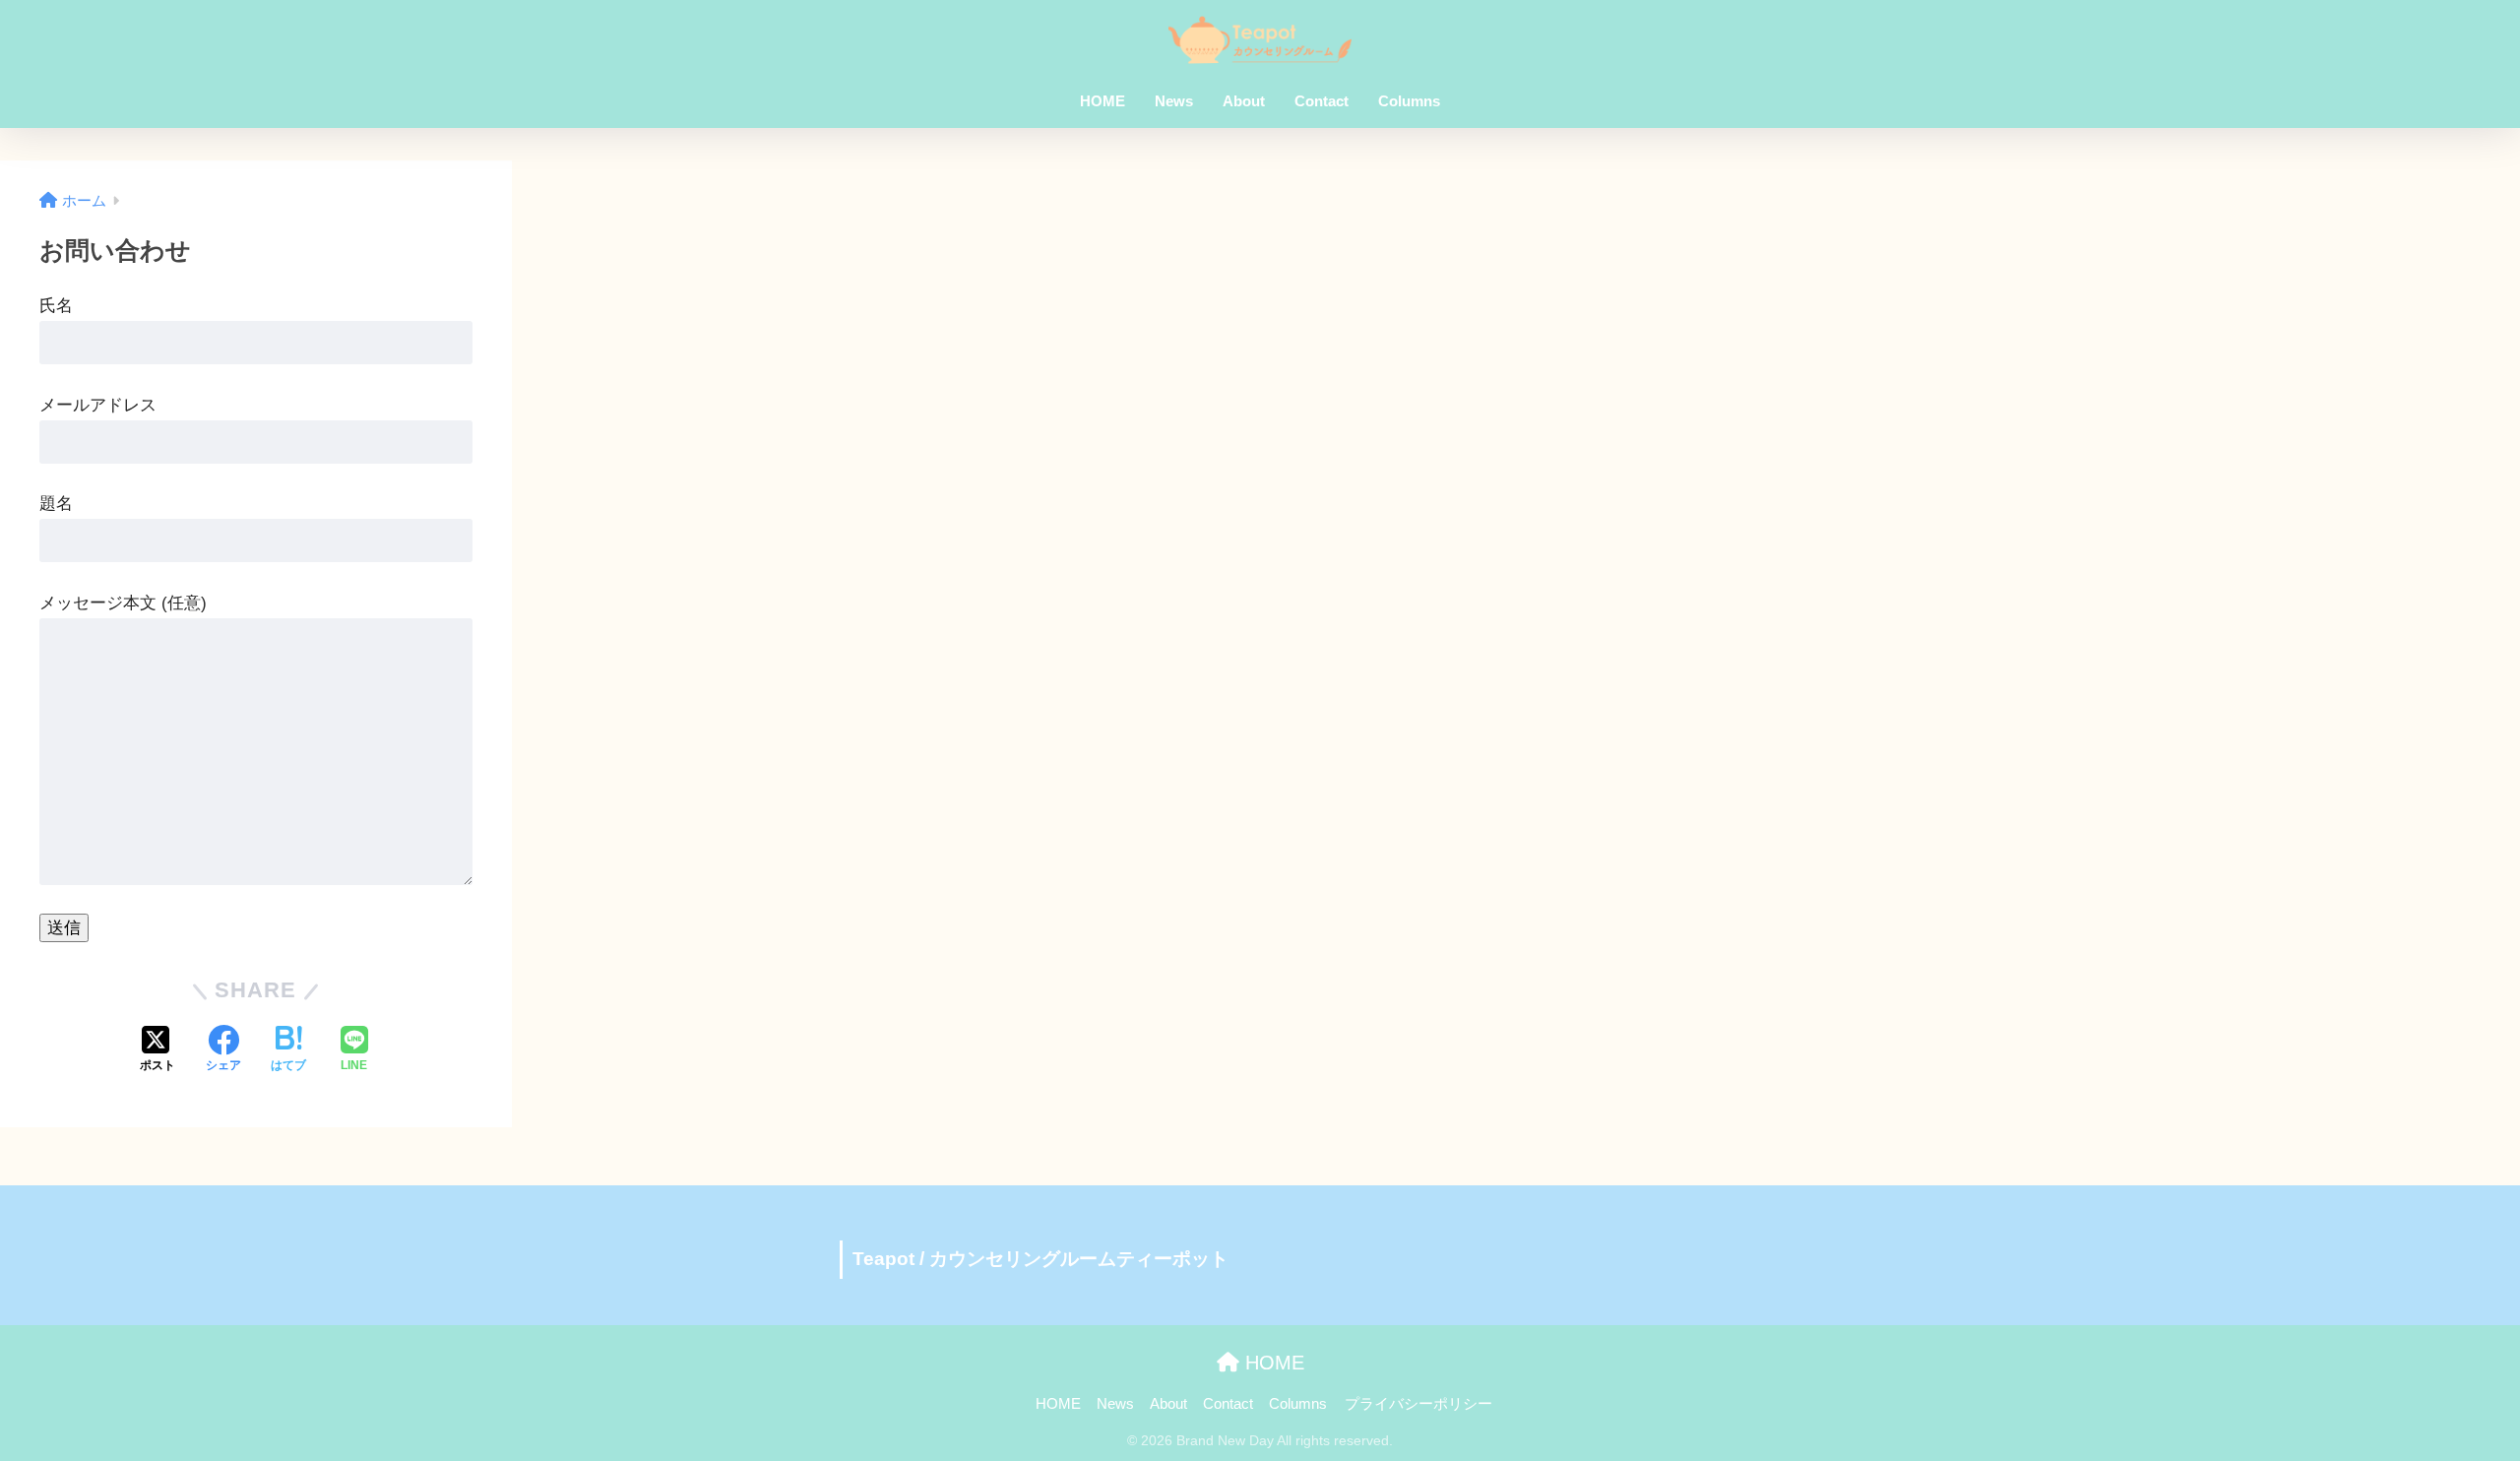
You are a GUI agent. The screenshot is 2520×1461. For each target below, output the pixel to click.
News (1174, 101)
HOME (1102, 101)
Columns (1409, 101)
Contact (1322, 101)
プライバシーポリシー (1418, 1404)
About (1244, 101)
